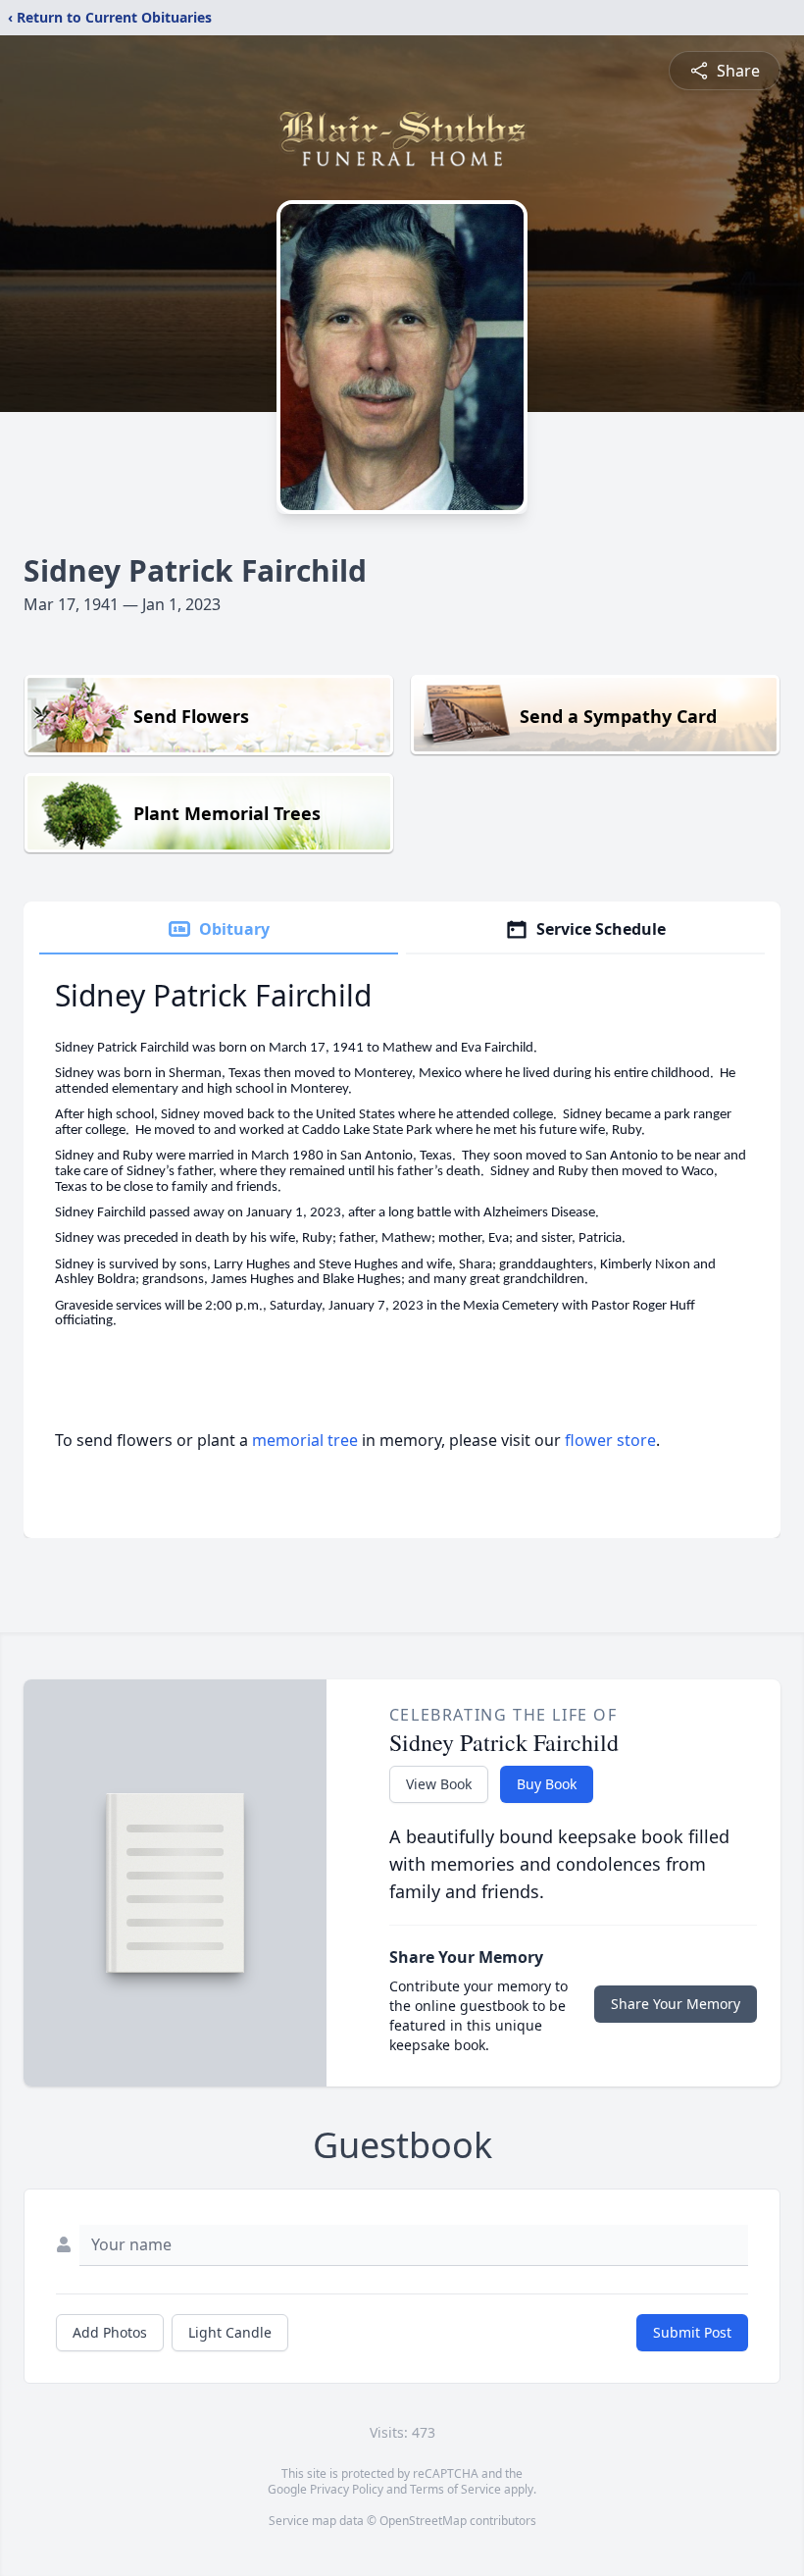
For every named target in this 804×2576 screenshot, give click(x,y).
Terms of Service (455, 2489)
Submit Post (692, 2332)
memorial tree (305, 1440)
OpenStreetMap (423, 2521)
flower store (610, 1440)
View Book (439, 1784)
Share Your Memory (676, 2004)
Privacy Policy (347, 2489)
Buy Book (547, 1784)
